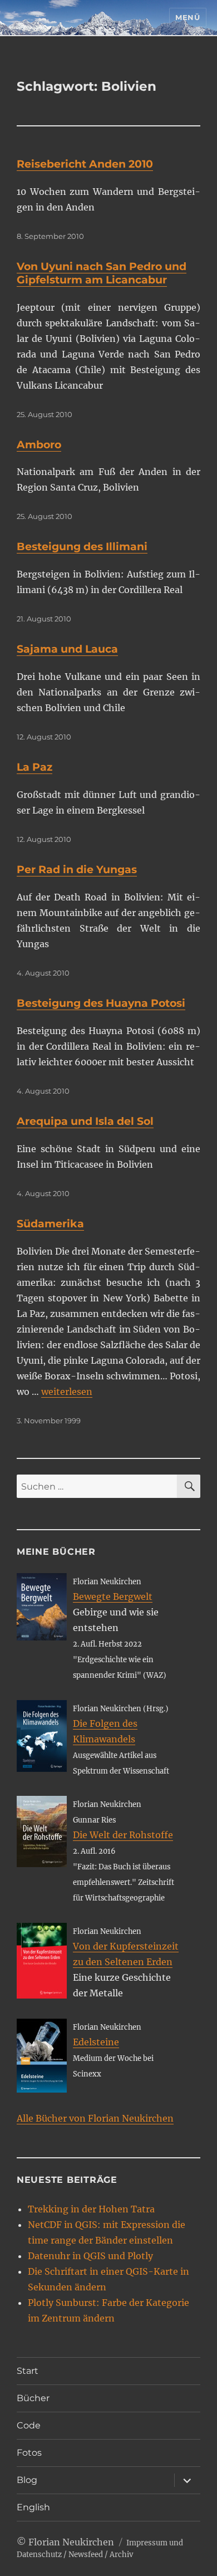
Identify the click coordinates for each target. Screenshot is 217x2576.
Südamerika (50, 1224)
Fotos (29, 2453)
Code (29, 2425)
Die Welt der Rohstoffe (123, 1835)
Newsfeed (86, 2555)
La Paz (34, 767)
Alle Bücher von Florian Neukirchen (95, 2118)
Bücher (33, 2398)
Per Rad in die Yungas (77, 870)
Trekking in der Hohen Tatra (91, 2209)
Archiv (121, 2555)
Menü (188, 17)
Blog (27, 2480)
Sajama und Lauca (67, 649)
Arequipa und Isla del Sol (85, 1121)
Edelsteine (96, 2042)
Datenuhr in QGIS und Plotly (90, 2256)
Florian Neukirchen (71, 2542)
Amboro (39, 445)
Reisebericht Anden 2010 (85, 164)
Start (28, 2371)
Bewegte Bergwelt (113, 1596)
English (33, 2507)
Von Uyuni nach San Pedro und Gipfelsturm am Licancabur (102, 273)
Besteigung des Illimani (82, 547)
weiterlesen (67, 1392)
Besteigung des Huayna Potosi (101, 1003)
